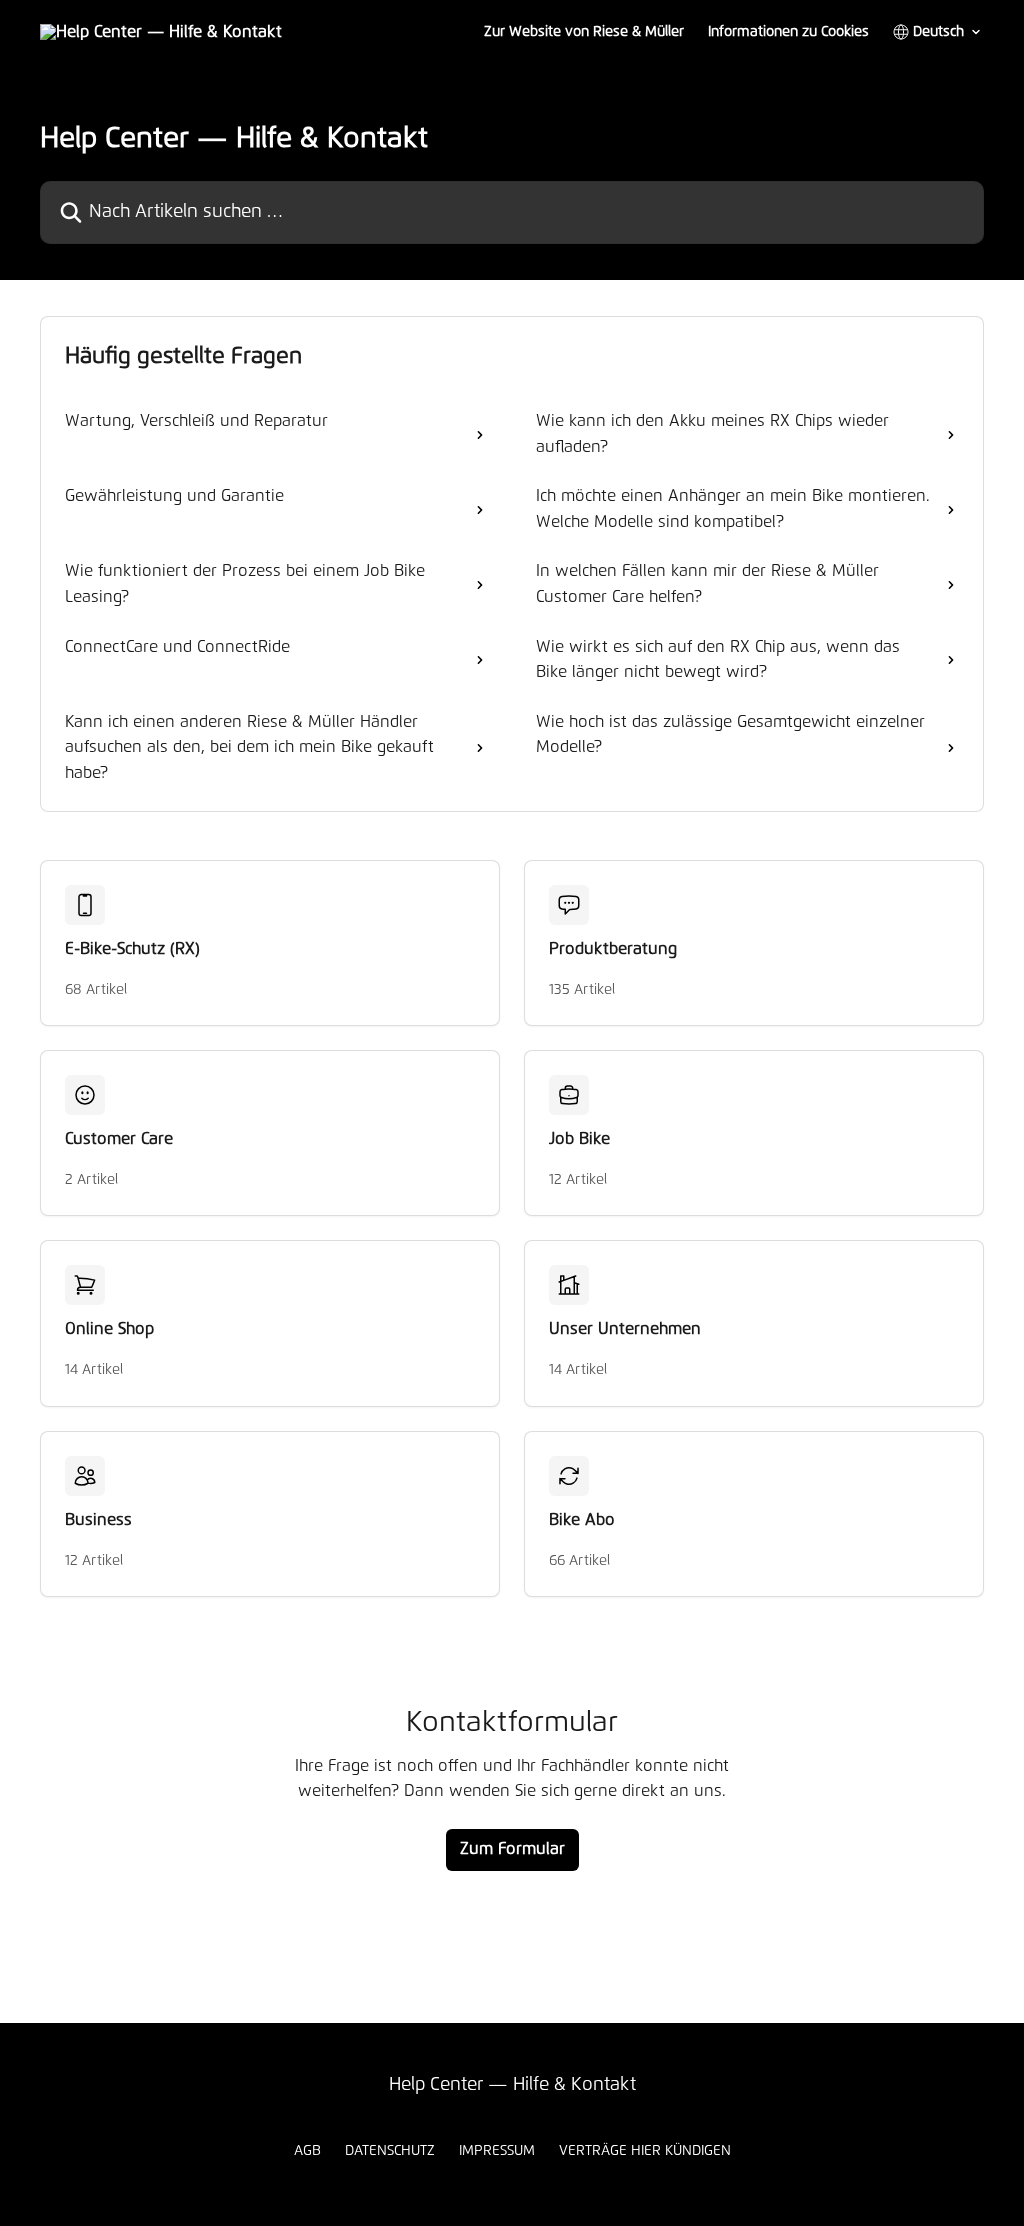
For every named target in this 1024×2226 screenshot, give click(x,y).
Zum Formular (512, 1849)
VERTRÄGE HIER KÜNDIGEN (645, 2151)
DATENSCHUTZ (390, 2151)
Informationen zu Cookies (788, 32)
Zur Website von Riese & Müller (584, 32)
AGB (307, 2151)
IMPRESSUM (497, 2151)
